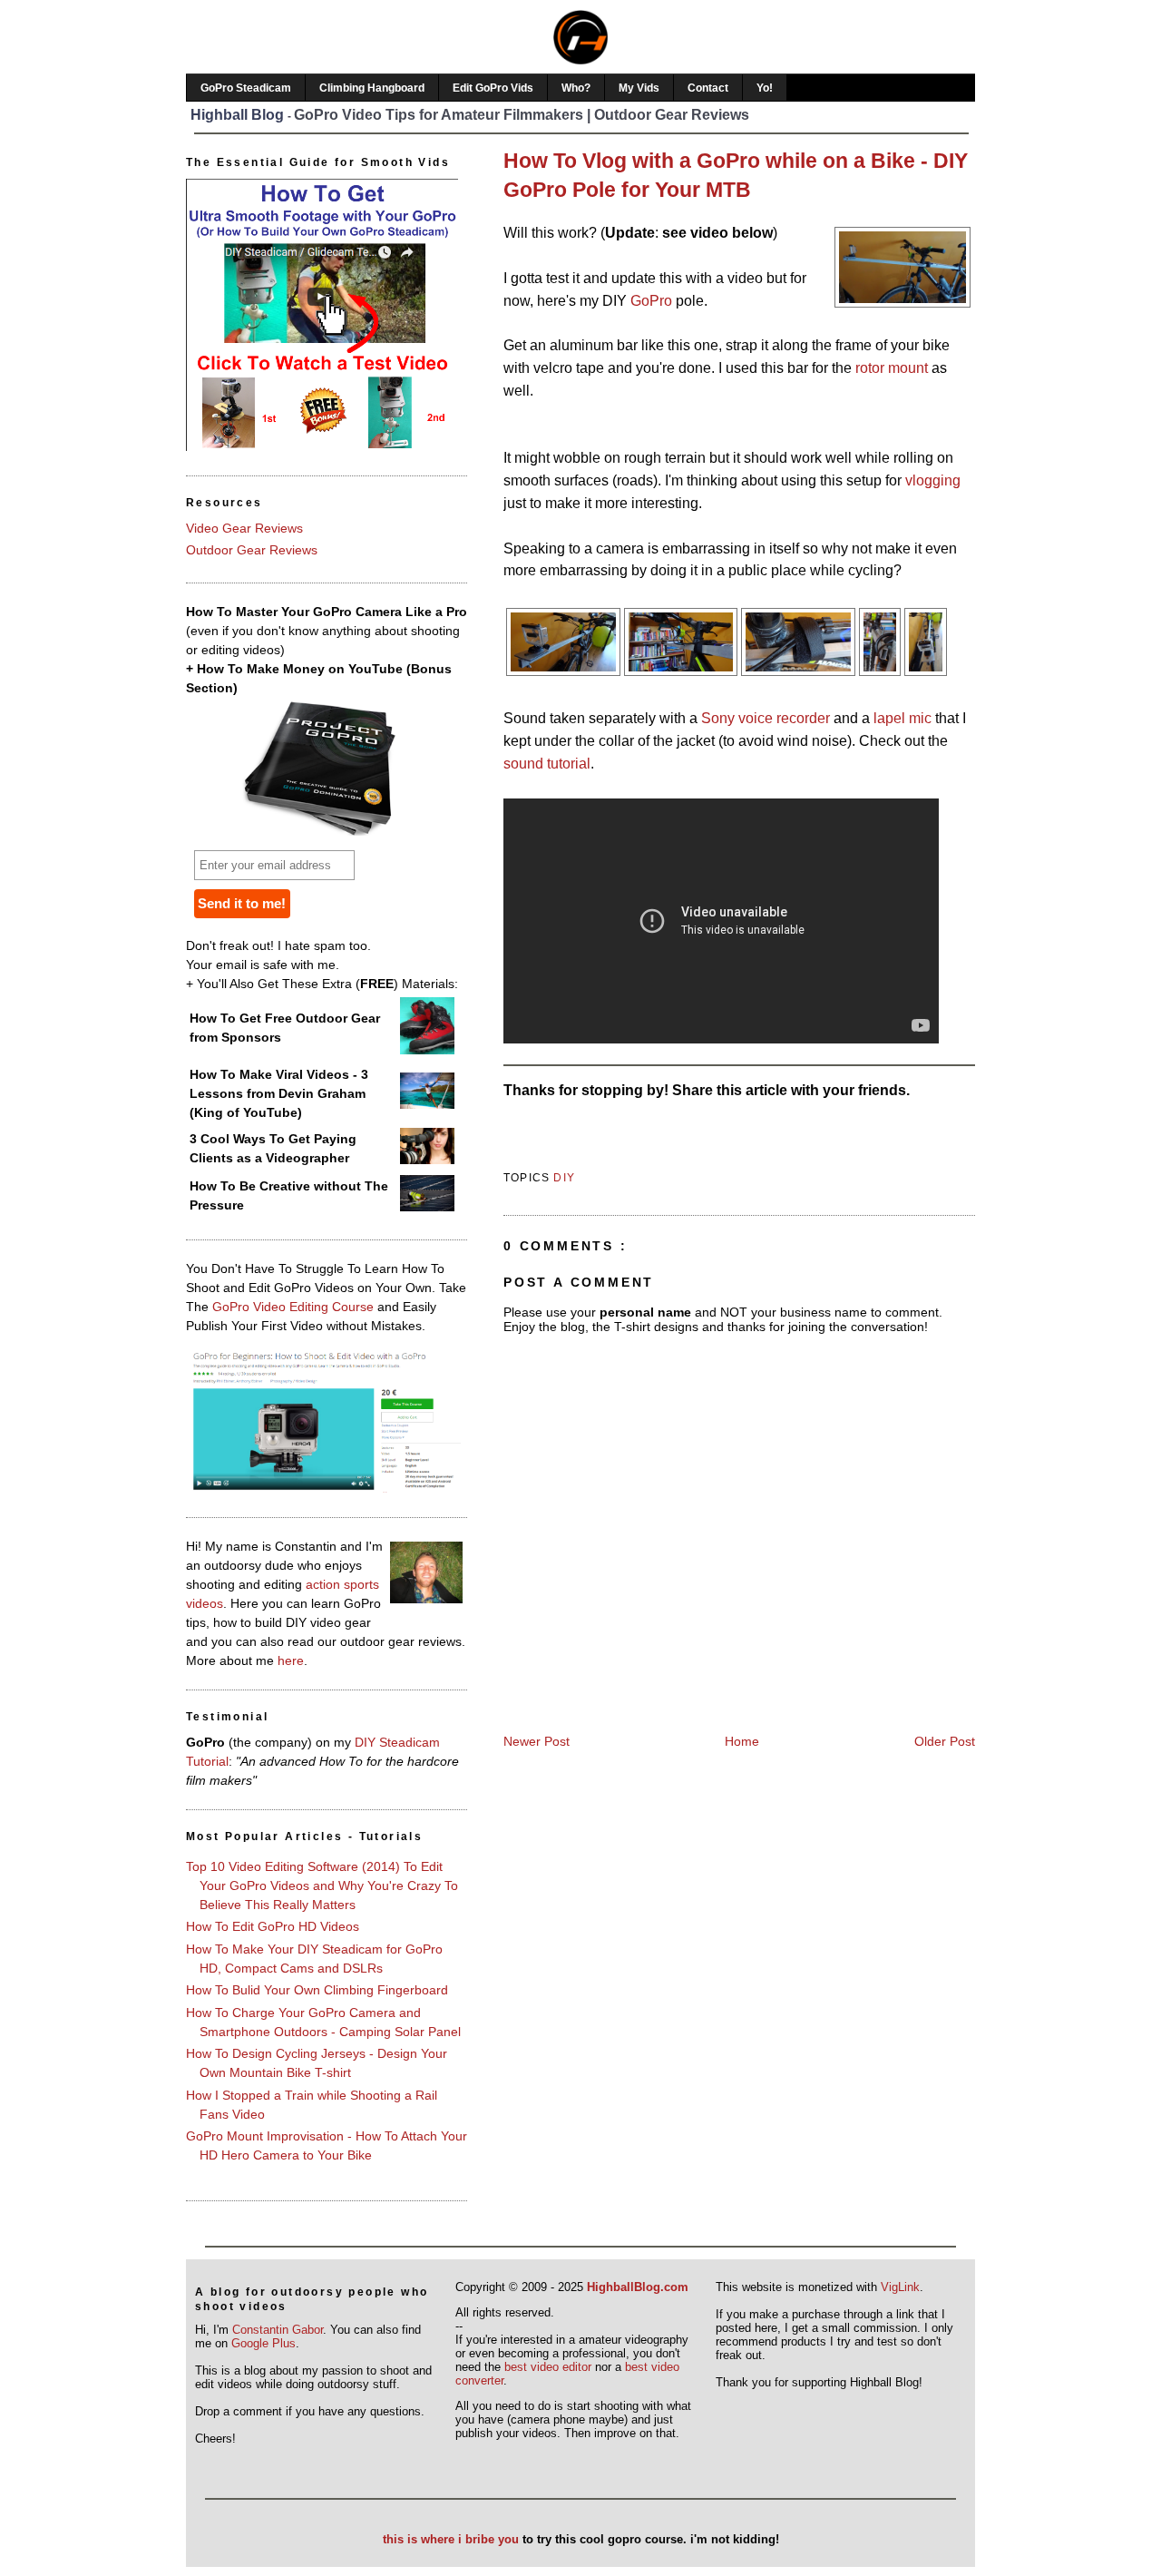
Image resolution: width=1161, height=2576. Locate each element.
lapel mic (902, 718)
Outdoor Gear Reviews (252, 550)
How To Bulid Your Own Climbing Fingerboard (317, 1990)
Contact (708, 88)
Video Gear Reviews (244, 528)
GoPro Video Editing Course (293, 1307)
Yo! (765, 88)
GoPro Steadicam (246, 88)
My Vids (639, 88)
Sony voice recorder (766, 718)
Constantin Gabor (278, 2330)
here (291, 1660)
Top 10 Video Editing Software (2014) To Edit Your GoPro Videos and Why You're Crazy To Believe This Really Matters (322, 1885)
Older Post (945, 1741)
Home (742, 1741)
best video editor (548, 2367)
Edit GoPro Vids (493, 88)
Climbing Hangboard (372, 88)
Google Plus (263, 2343)
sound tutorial (547, 764)
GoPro (651, 301)
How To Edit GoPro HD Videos (273, 1926)
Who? (576, 88)
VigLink (900, 2287)
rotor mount (892, 368)
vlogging (933, 480)
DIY (564, 1178)
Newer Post (537, 1741)
